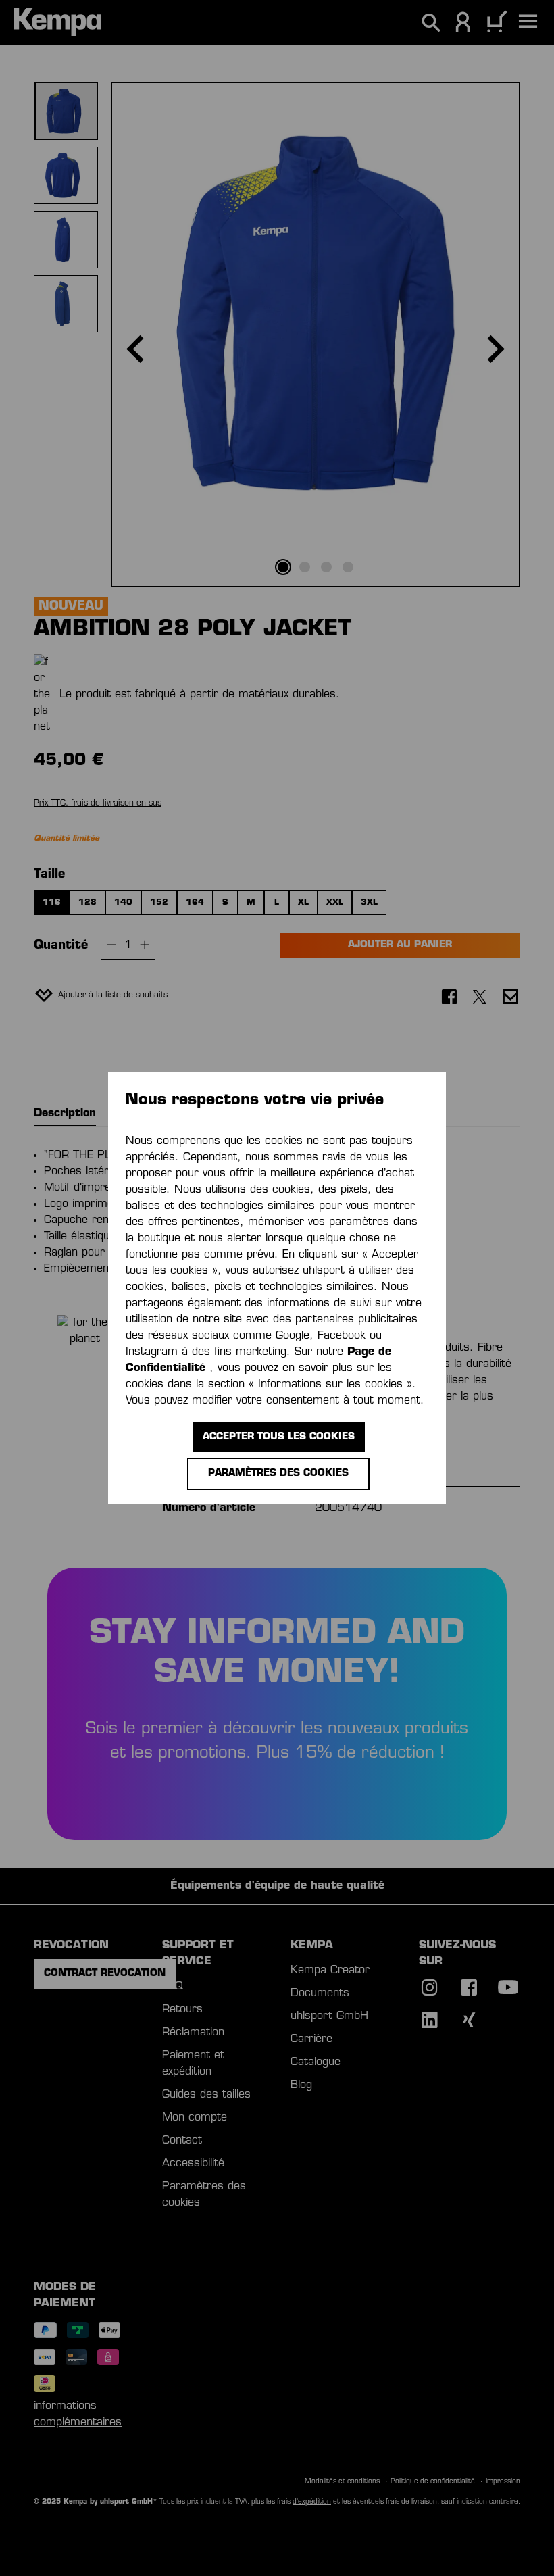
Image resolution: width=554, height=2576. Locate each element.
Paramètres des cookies (278, 1473)
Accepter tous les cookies (279, 1437)
